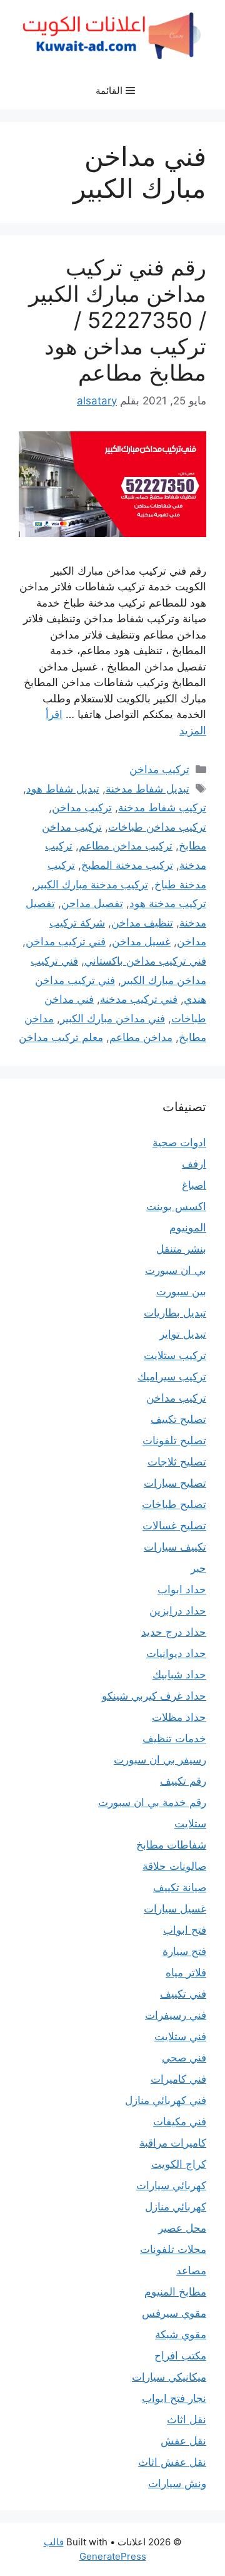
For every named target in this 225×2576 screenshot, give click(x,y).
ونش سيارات (177, 2483)
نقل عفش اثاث (172, 2462)
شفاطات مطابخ (171, 1845)
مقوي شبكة (181, 2334)
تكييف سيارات (175, 1547)
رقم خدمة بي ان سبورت (152, 1802)
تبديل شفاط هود (63, 789)
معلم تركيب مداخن (61, 1037)
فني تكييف (183, 1994)
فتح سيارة (184, 1951)
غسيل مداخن (141, 942)
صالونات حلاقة (174, 1866)
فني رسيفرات (176, 2015)
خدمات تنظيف (174, 1738)
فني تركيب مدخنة (139, 999)
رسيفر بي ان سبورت (160, 1760)
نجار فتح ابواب (174, 2398)
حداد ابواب (182, 1589)
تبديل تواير (183, 1334)
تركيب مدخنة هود (168, 903)
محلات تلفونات (173, 2249)
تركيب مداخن (159, 769)
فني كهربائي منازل (166, 2100)
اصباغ (194, 1185)
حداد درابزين (178, 1611)
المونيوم (188, 1228)
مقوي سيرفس (174, 2313)
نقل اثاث (187, 2419)
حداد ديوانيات (176, 1653)
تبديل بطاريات (175, 1313)
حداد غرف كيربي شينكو (154, 1696)
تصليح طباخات (174, 1504)
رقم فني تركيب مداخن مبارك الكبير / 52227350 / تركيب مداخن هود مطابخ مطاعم (117, 320)
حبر (198, 1568)
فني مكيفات (180, 2122)
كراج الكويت (179, 2164)
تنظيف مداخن (142, 923)
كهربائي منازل (176, 2207)
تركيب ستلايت (175, 1355)
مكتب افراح (180, 2356)
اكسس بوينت (176, 1206)
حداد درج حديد (174, 1632)
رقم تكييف (183, 1781)
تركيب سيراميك (172, 1377)
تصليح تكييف (178, 1419)
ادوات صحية (179, 1142)
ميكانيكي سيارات (169, 2377)
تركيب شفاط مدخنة (162, 808)
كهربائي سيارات (171, 2185)
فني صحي (184, 2058)
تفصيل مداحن (92, 903)
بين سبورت (181, 1291)
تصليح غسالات (174, 1526)
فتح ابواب (185, 1930)
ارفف (194, 1164)
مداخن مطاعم (141, 1037)
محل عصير (182, 2228)
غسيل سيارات (175, 1909)
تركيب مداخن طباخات (157, 827)
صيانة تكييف (180, 1887)
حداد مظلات (179, 1717)
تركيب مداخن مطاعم (126, 846)
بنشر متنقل (181, 1249)
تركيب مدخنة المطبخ (127, 865)
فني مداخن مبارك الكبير (112, 1019)
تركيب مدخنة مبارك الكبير (92, 885)
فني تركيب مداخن (66, 942)
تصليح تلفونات (174, 1440)
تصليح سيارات (175, 1483)
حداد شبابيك (179, 1675)
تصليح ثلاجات (177, 1462)
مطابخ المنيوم (175, 2292)
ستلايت (190, 1824)
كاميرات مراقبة (173, 2143)
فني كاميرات (178, 2079)
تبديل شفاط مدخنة (147, 789)
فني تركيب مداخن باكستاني (145, 961)
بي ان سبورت (176, 1270)
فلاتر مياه (186, 1973)
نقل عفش (183, 2441)
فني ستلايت (180, 2036)
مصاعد (191, 2271)
